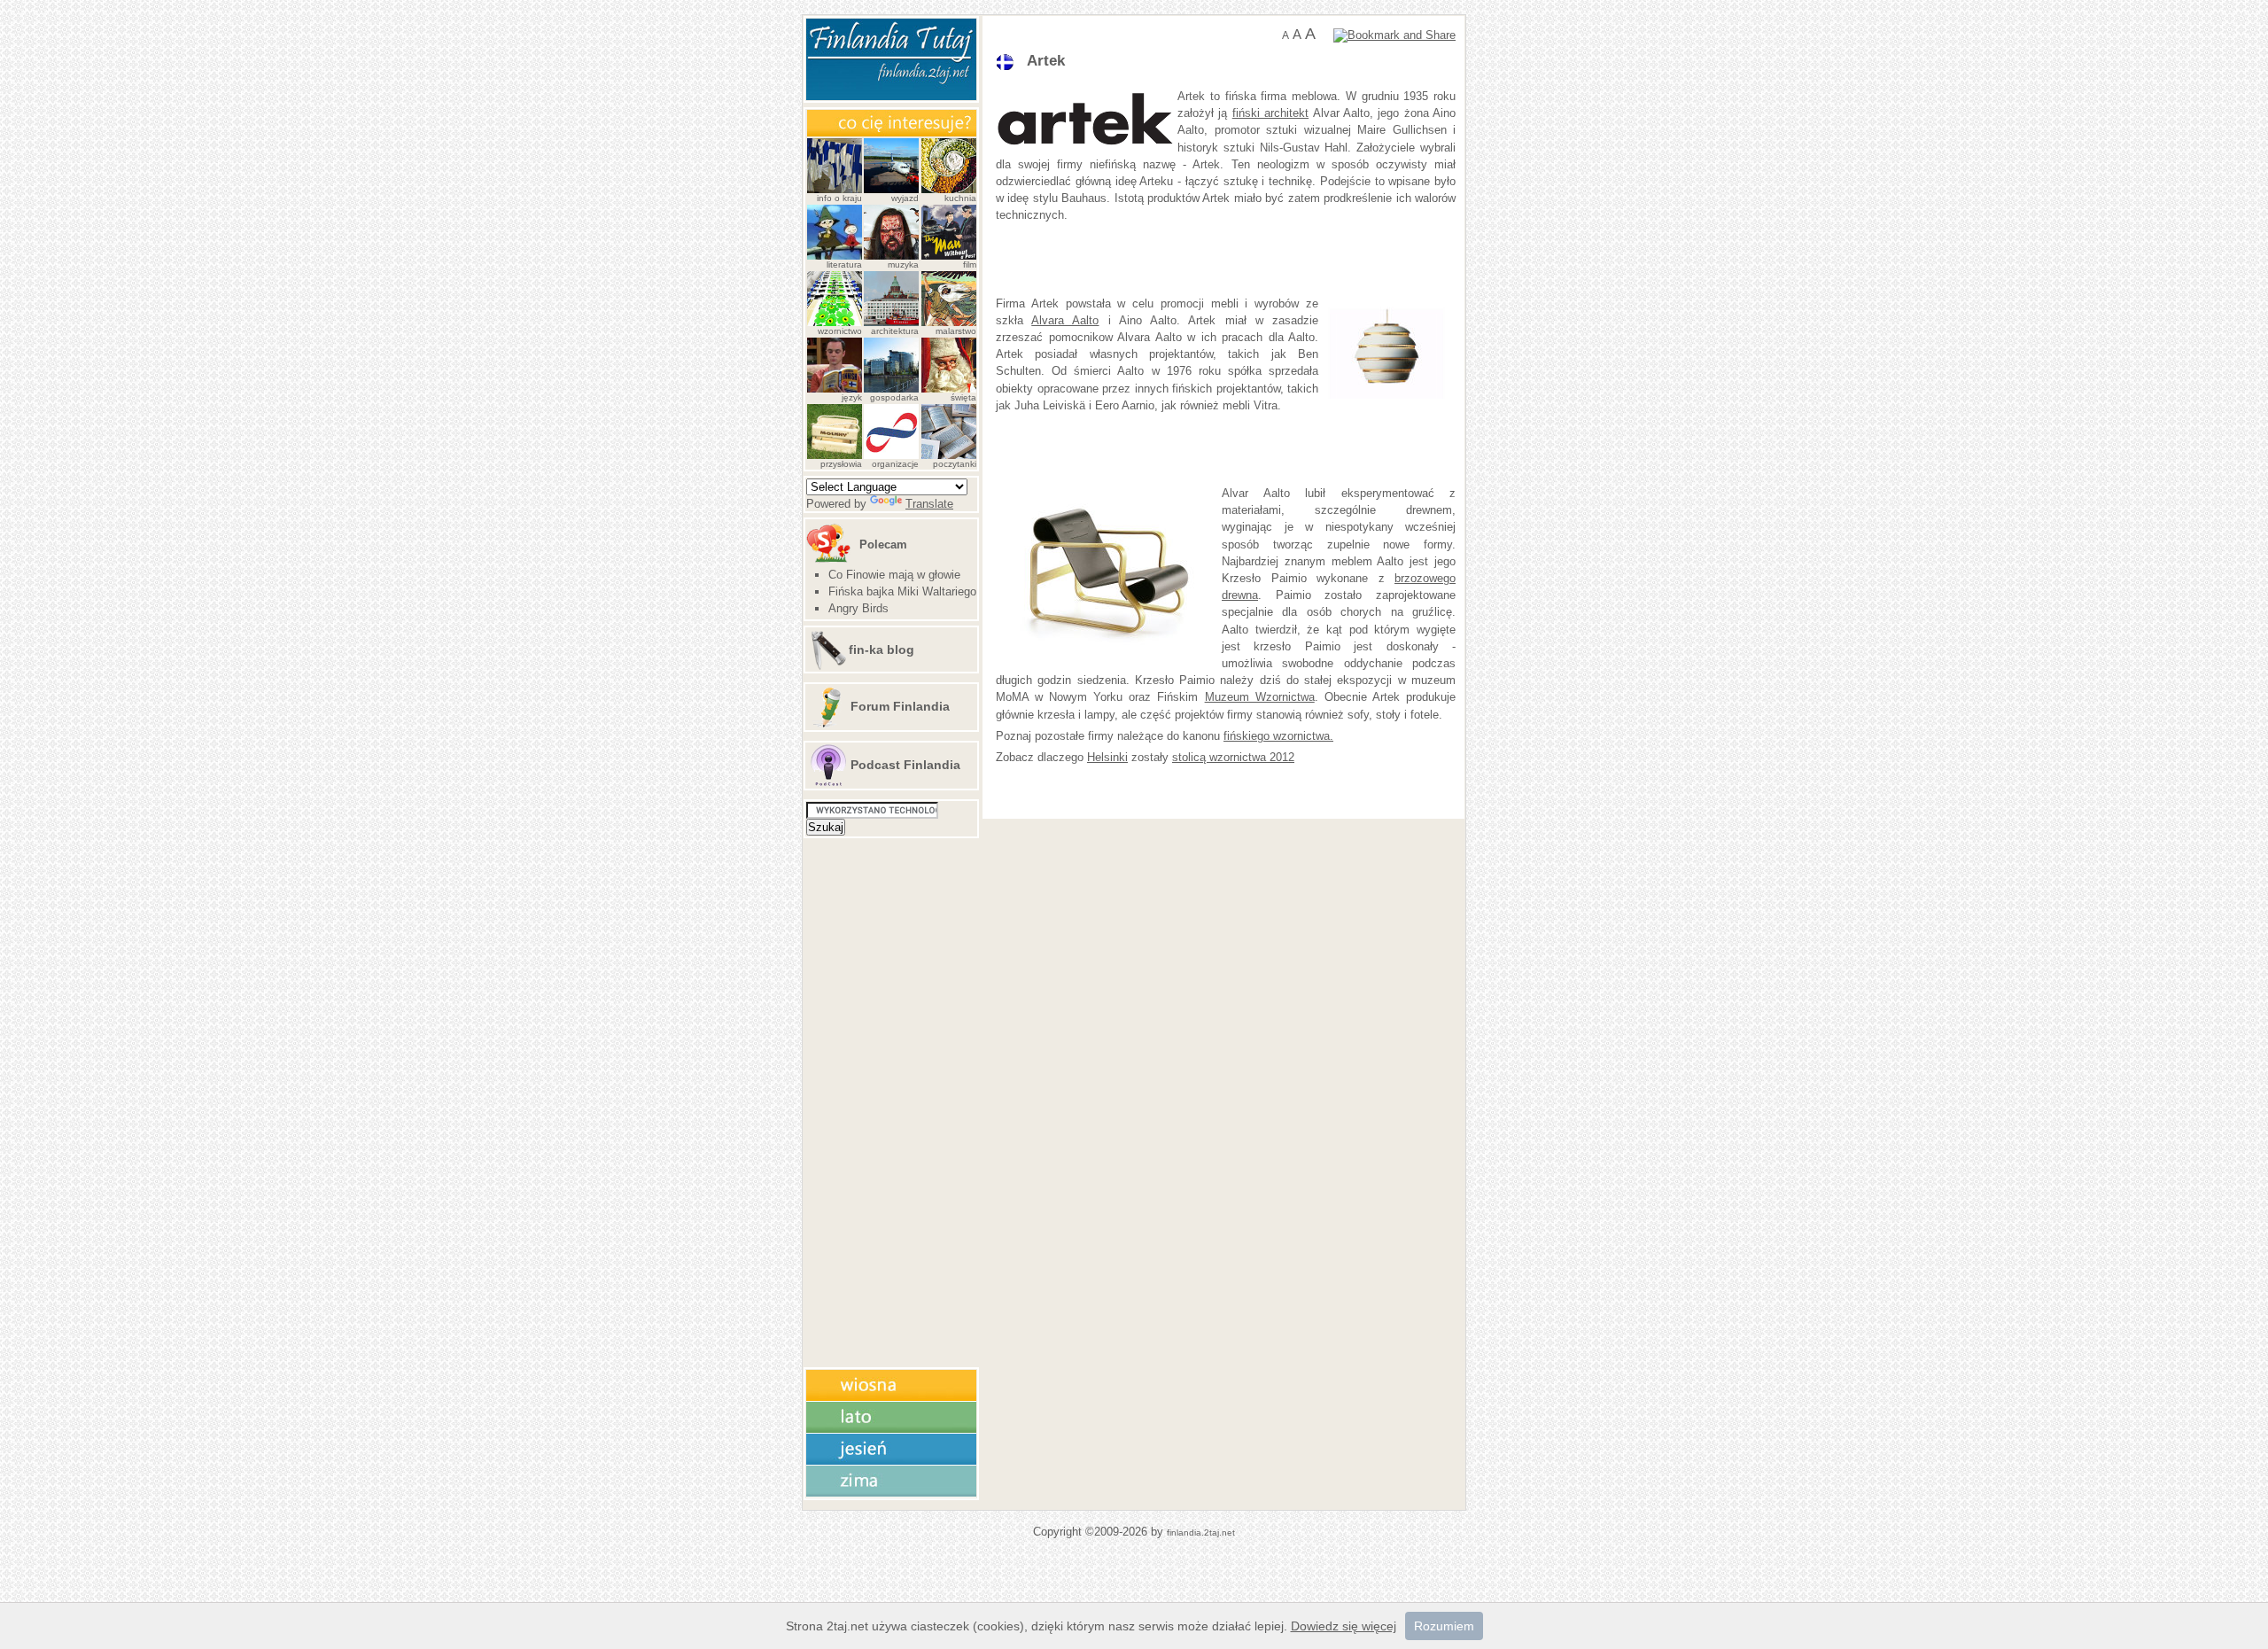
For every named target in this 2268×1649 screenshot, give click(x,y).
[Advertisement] (1203, 260)
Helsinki (1107, 757)
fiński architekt (1270, 113)
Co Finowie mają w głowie (894, 575)
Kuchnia (960, 198)
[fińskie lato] (891, 1430)
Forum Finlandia (900, 706)
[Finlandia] (891, 96)
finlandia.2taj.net (1201, 1532)
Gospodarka (894, 397)
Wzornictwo (840, 331)
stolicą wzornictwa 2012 (1233, 757)
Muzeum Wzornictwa (1260, 697)
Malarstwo (956, 331)
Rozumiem (1444, 1626)
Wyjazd (905, 198)
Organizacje (895, 464)
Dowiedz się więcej (1344, 1626)
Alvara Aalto (1065, 320)
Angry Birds (858, 608)
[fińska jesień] (891, 1462)
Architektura (895, 331)
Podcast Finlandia (905, 765)
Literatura (844, 264)
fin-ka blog (882, 649)
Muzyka (903, 264)
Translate (929, 504)
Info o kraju (839, 198)
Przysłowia (841, 464)
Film (970, 264)
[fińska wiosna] (891, 1398)
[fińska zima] (891, 1493)
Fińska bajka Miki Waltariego (902, 591)
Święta (963, 397)
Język (852, 397)
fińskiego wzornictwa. (1278, 736)
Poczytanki (955, 464)
